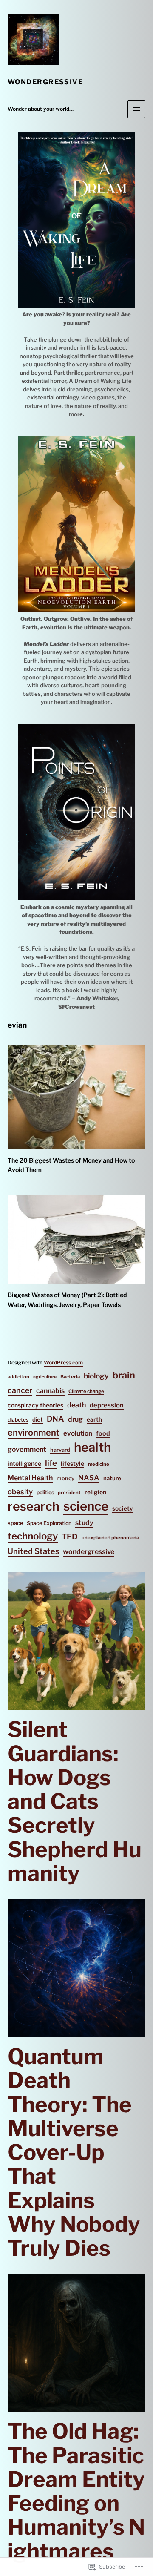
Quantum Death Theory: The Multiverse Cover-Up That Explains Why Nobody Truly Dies (74, 2152)
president (69, 1493)
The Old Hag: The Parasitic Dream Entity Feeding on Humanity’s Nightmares (76, 2491)
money (65, 1478)
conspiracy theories (35, 1405)
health (92, 1447)
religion (95, 1492)
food (103, 1433)
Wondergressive (45, 82)
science (86, 1506)
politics (45, 1492)
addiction (18, 1377)
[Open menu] (136, 109)
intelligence (24, 1464)
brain (124, 1375)
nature (112, 1478)
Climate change (86, 1391)
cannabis (50, 1391)
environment (34, 1433)
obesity (20, 1492)
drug (75, 1419)
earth (94, 1419)
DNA (55, 1419)
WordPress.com (63, 1363)
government (27, 1449)
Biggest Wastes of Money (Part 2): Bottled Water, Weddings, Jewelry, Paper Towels (67, 1300)
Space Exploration (49, 1523)
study (84, 1523)
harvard (60, 1450)
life (51, 1463)
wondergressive (89, 1552)
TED (70, 1537)
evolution (78, 1433)
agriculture (45, 1377)
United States (33, 1551)
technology (33, 1536)
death (76, 1405)
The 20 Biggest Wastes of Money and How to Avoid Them (71, 1165)
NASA (89, 1478)
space (15, 1523)
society (123, 1508)
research (34, 1506)
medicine (99, 1464)
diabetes (18, 1420)
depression (107, 1405)
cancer (20, 1390)
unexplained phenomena (110, 1538)
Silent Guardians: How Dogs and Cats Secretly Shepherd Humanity (75, 1801)
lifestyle (72, 1464)
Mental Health (30, 1478)
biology (96, 1376)
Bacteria (70, 1377)
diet (38, 1419)
